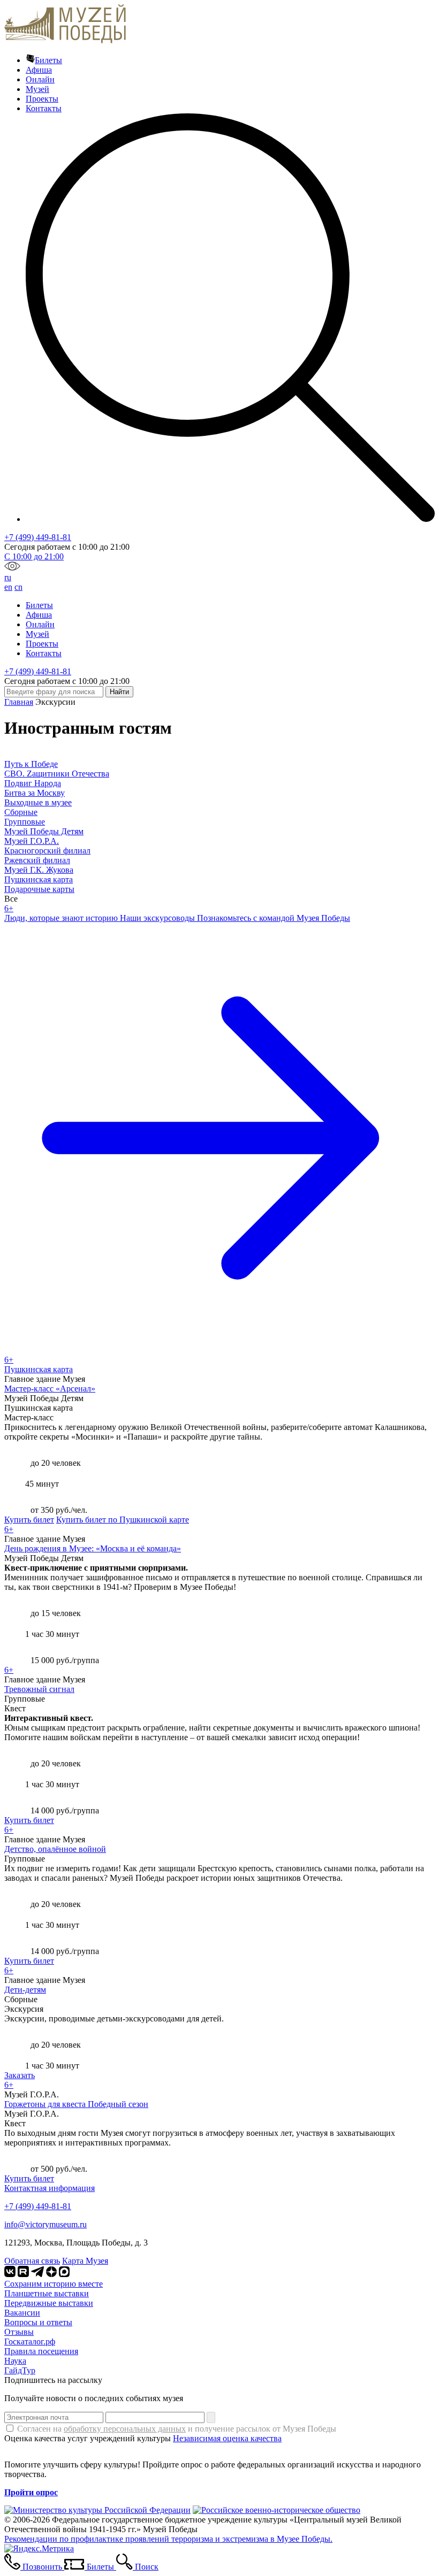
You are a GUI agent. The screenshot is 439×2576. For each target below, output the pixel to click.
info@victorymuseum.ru (46, 2224)
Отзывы (19, 2332)
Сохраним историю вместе (54, 2284)
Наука (15, 2361)
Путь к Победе (31, 764)
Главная (19, 702)
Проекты (42, 99)
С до (34, 556)
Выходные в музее (38, 802)
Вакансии (22, 2313)
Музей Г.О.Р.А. (32, 841)
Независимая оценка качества (227, 2438)
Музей (37, 89)
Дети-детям (25, 1990)
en (8, 587)
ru (8, 577)
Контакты (44, 108)
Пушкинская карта (39, 879)
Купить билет (29, 1520)
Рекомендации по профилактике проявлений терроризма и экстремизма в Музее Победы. (168, 2539)
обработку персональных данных (125, 2429)
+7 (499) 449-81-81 (38, 537)
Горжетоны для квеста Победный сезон (76, 2104)
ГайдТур (20, 2370)
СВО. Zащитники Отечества (57, 774)
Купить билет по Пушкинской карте (123, 1520)
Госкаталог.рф (30, 2342)
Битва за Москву (35, 793)
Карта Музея (85, 2261)
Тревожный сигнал (39, 1689)
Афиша (39, 70)
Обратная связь (32, 2261)
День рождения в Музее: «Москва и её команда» (93, 1548)
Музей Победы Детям (44, 831)
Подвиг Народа (33, 783)
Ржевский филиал (37, 860)
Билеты (48, 60)
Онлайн (40, 79)
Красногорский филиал (47, 851)
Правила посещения (41, 2351)
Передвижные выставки (49, 2303)
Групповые (25, 822)
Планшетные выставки (47, 2293)
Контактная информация (50, 2188)
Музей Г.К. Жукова (39, 870)
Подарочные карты (39, 889)
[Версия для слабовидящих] (12, 568)
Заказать (20, 2075)
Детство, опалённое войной (55, 1849)
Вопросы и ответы (38, 2322)
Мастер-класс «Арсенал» (50, 1389)
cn (18, 587)
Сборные (21, 812)
